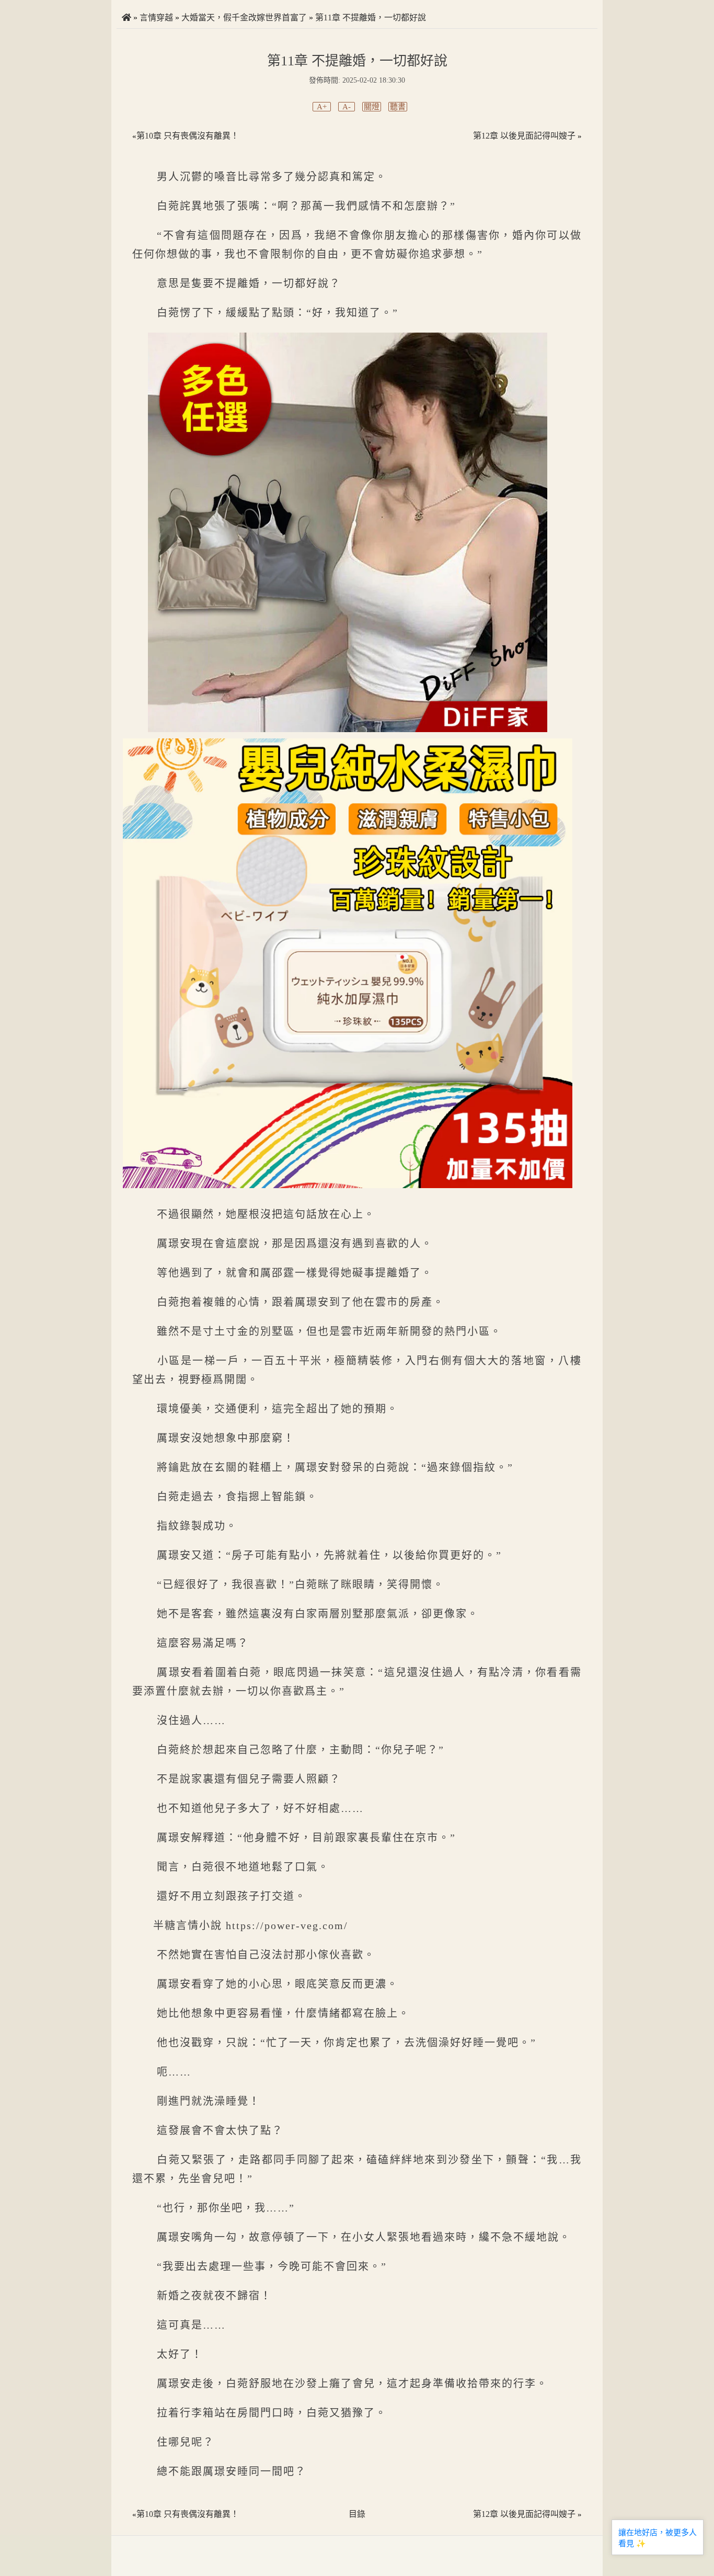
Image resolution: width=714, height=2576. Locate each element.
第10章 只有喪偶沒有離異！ (188, 136)
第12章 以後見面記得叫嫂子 (524, 136)
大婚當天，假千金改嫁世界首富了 (244, 18)
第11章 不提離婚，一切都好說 (371, 18)
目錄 (357, 2514)
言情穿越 (156, 18)
